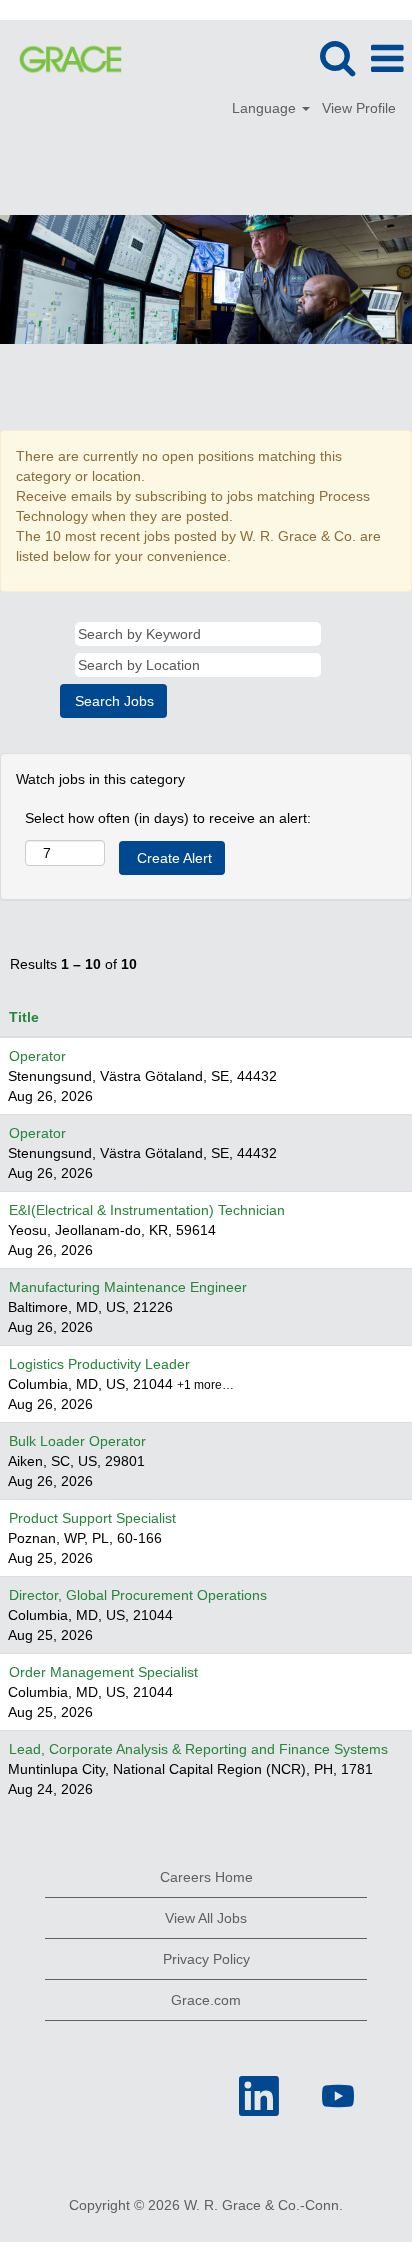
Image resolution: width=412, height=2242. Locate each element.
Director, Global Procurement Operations (138, 1595)
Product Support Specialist (92, 1518)
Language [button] (266, 108)
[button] (387, 58)
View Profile (359, 108)
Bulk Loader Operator (77, 1441)
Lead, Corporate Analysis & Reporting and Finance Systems (198, 1749)
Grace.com (206, 2000)
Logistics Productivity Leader (99, 1364)
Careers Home (206, 1877)
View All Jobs (206, 1918)
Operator (37, 1056)
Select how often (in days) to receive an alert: (168, 818)
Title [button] (24, 1017)
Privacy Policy (206, 1959)
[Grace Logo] (63, 58)
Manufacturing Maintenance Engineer (128, 1287)
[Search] (337, 57)
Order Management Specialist (103, 1672)
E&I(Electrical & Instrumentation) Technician (147, 1210)
